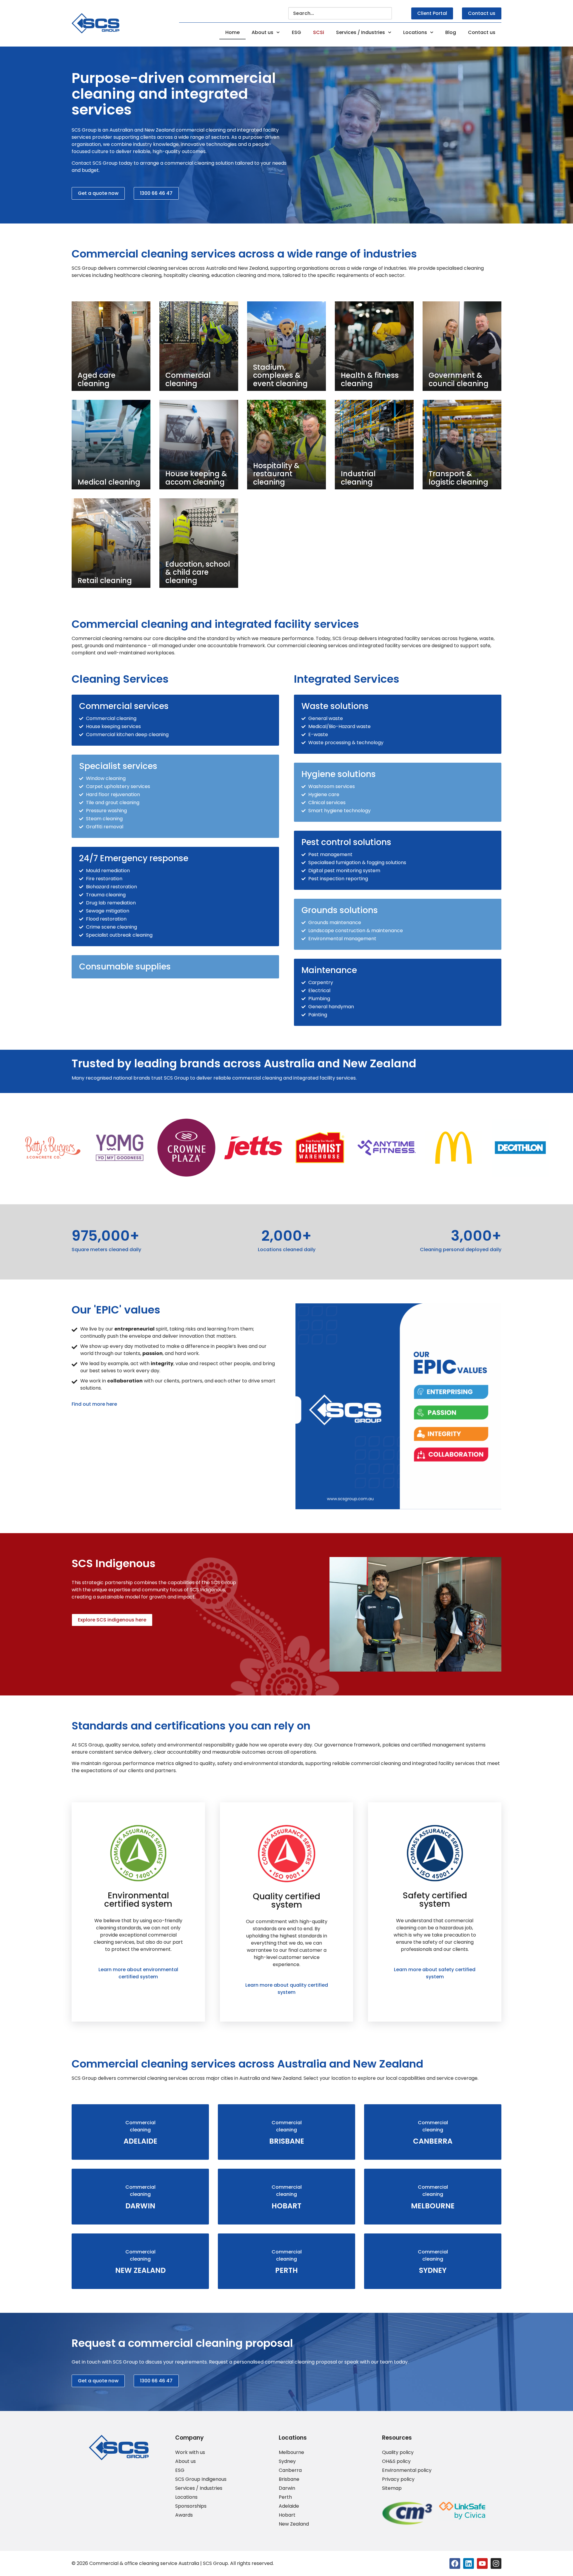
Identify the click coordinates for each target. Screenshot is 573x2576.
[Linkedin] (469, 2563)
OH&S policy (396, 2461)
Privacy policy (398, 2479)
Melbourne (291, 2452)
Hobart (287, 2515)
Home (232, 32)
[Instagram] (496, 2563)
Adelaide (289, 2506)
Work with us (190, 2452)
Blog (451, 32)
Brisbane (289, 2479)
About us (262, 32)
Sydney (287, 2461)
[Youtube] (482, 2563)
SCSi (319, 32)
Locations (415, 32)
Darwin (287, 2488)
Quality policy (398, 2452)
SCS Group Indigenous (201, 2479)
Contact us (482, 32)
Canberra (290, 2470)
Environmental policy (407, 2470)
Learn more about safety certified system (435, 1973)
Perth (285, 2497)
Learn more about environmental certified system (138, 1973)
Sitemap (392, 2488)
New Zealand (294, 2524)
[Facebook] (455, 2563)
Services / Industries (361, 32)
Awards (184, 2515)
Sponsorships (191, 2506)
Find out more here (94, 1404)
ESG (296, 32)
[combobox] (340, 13)
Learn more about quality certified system (287, 1989)
